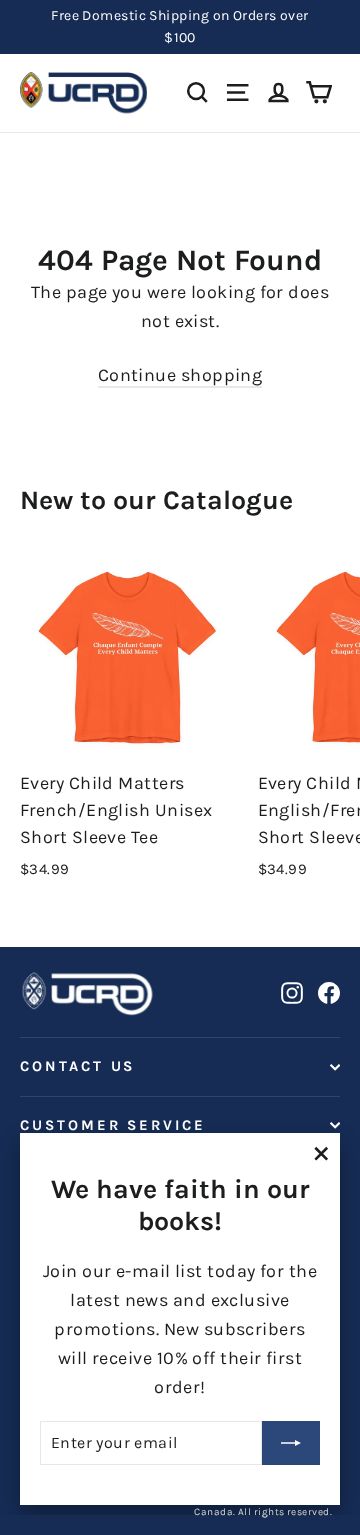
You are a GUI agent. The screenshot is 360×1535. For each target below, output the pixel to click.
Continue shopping (180, 375)
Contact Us (77, 1066)
